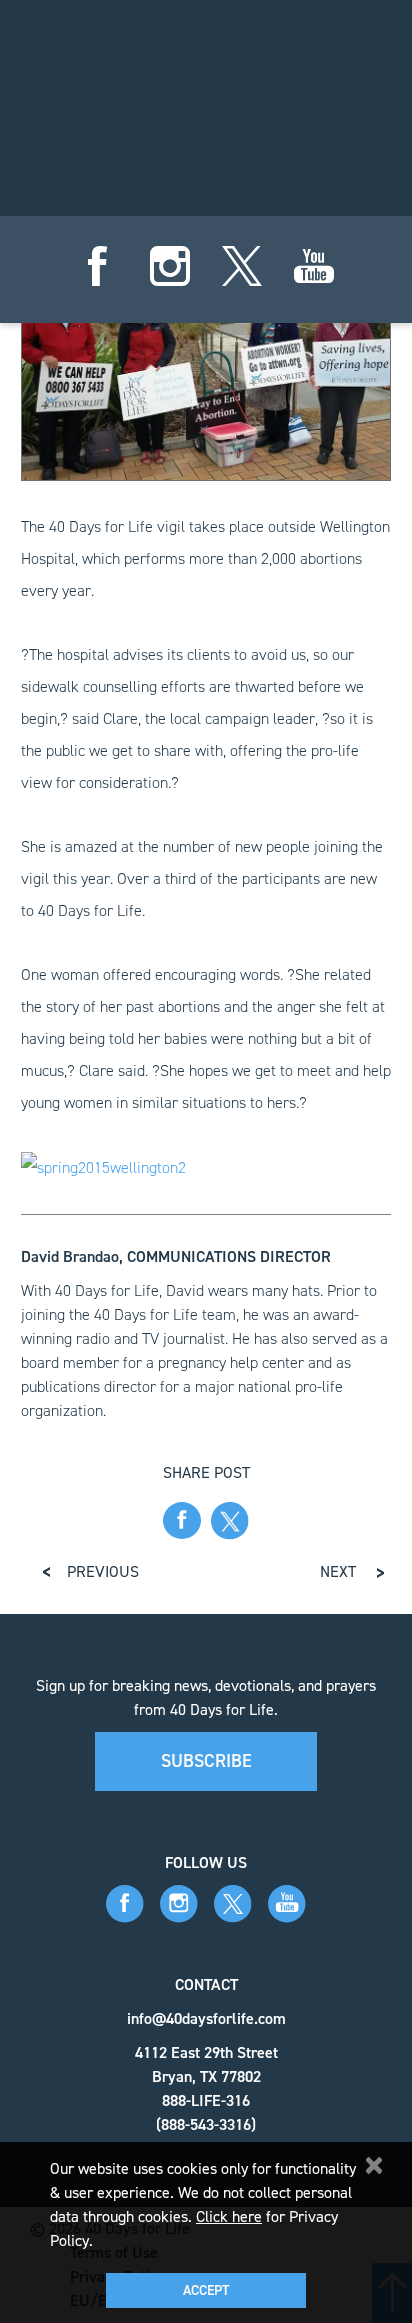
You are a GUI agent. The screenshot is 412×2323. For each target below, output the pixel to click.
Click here (229, 2216)
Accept (206, 2290)
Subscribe (206, 1761)
